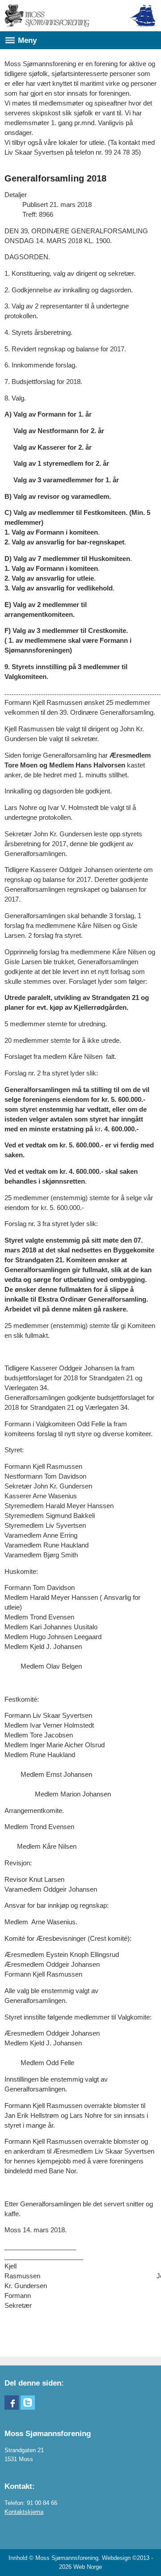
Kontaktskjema (24, 2512)
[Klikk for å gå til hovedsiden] (47, 16)
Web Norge (88, 2567)
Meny (27, 40)
